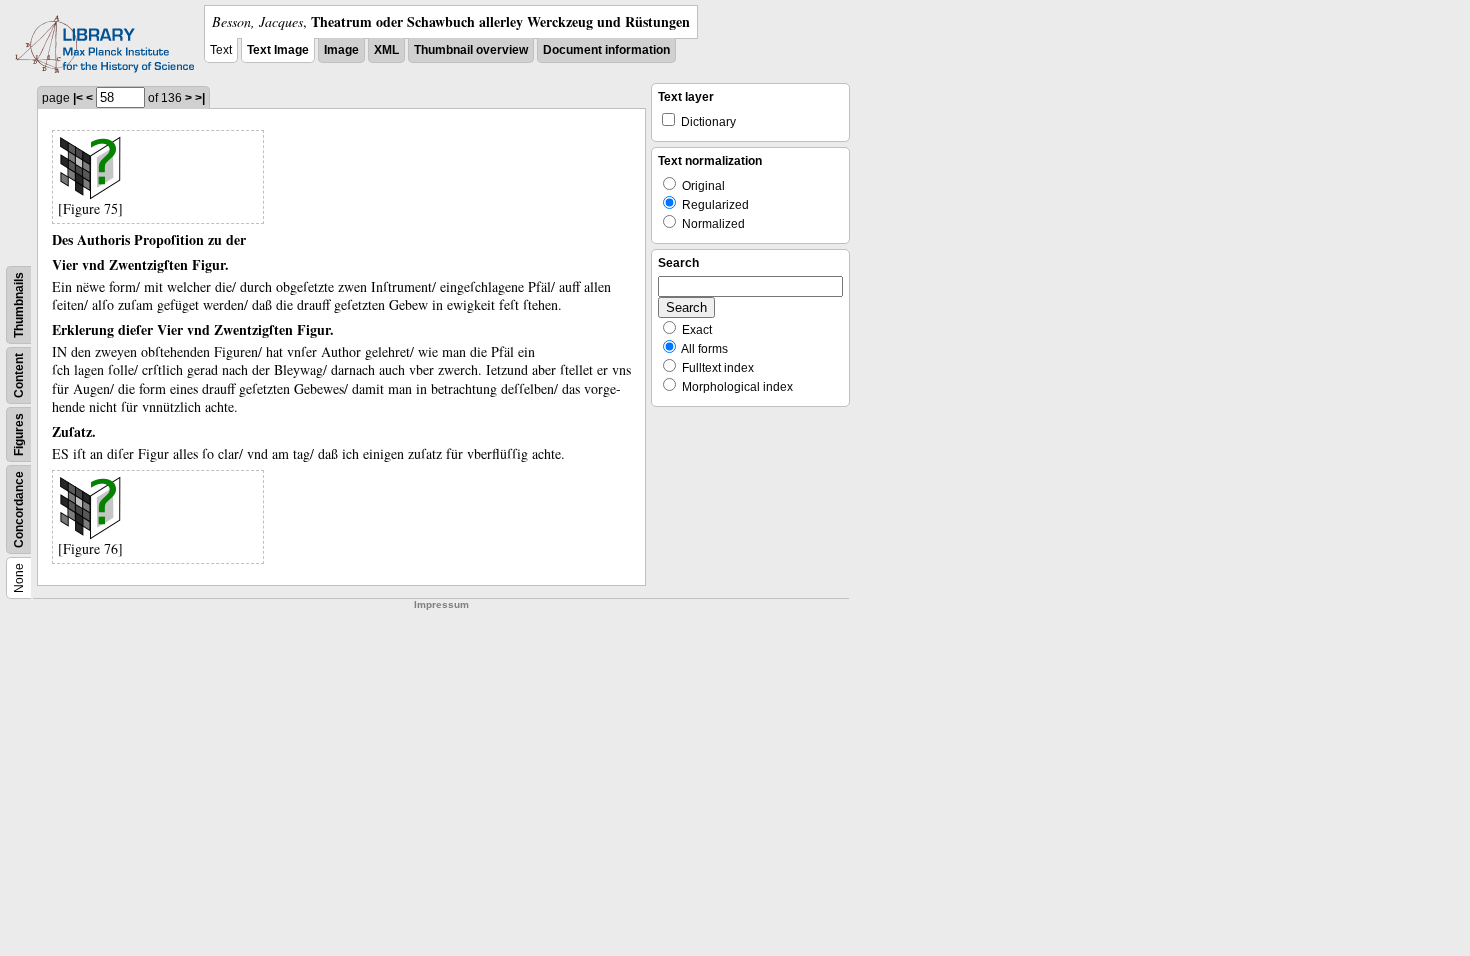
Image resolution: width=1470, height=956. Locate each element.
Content (19, 375)
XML (386, 50)
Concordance (19, 509)
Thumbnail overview (471, 50)
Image (341, 50)
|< (78, 98)
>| (200, 98)
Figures (19, 434)
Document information (606, 50)
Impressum (441, 604)
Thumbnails (19, 305)
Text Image (278, 50)
